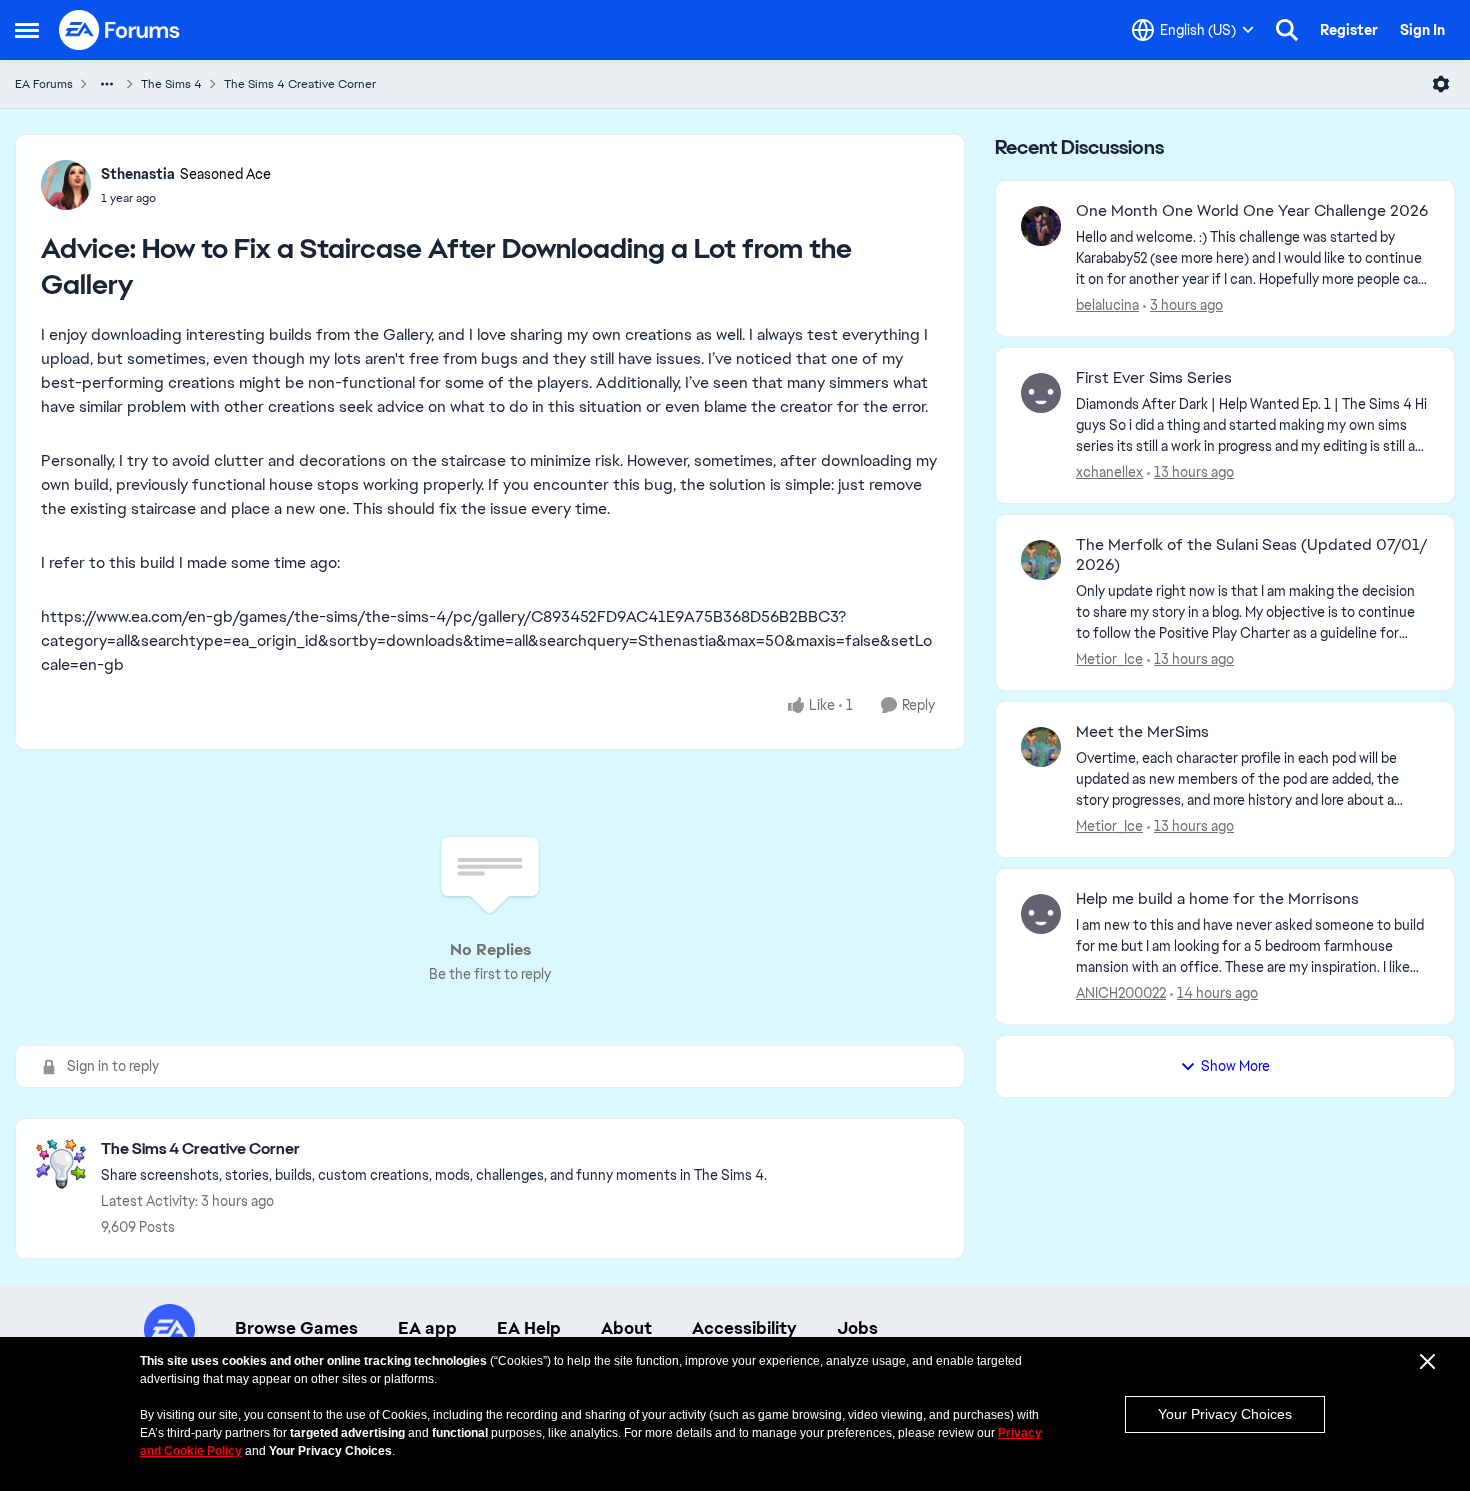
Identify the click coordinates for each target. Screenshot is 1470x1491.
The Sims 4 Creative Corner (300, 84)
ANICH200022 (1121, 993)
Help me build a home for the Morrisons (1217, 899)
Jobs (857, 1328)
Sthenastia (138, 174)
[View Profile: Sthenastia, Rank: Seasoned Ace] (66, 185)
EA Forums (44, 84)
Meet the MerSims (1142, 732)
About (626, 1328)
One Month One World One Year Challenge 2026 (1252, 211)
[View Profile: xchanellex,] (1041, 393)
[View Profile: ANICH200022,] (1041, 914)
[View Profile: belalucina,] (1041, 226)
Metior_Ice (1109, 659)
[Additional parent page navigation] (107, 84)
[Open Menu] (1441, 84)
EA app (427, 1328)
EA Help (529, 1328)
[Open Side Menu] (27, 30)
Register (1349, 30)
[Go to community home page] (120, 30)
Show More (1235, 1066)
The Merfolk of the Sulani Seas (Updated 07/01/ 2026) (1252, 555)
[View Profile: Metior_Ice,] (1041, 560)
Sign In (1422, 30)
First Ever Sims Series (1154, 378)
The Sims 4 (171, 84)
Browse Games (296, 1328)
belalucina (1107, 305)
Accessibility (744, 1328)
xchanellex (1109, 472)
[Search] (1287, 30)
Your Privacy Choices (1225, 1414)
